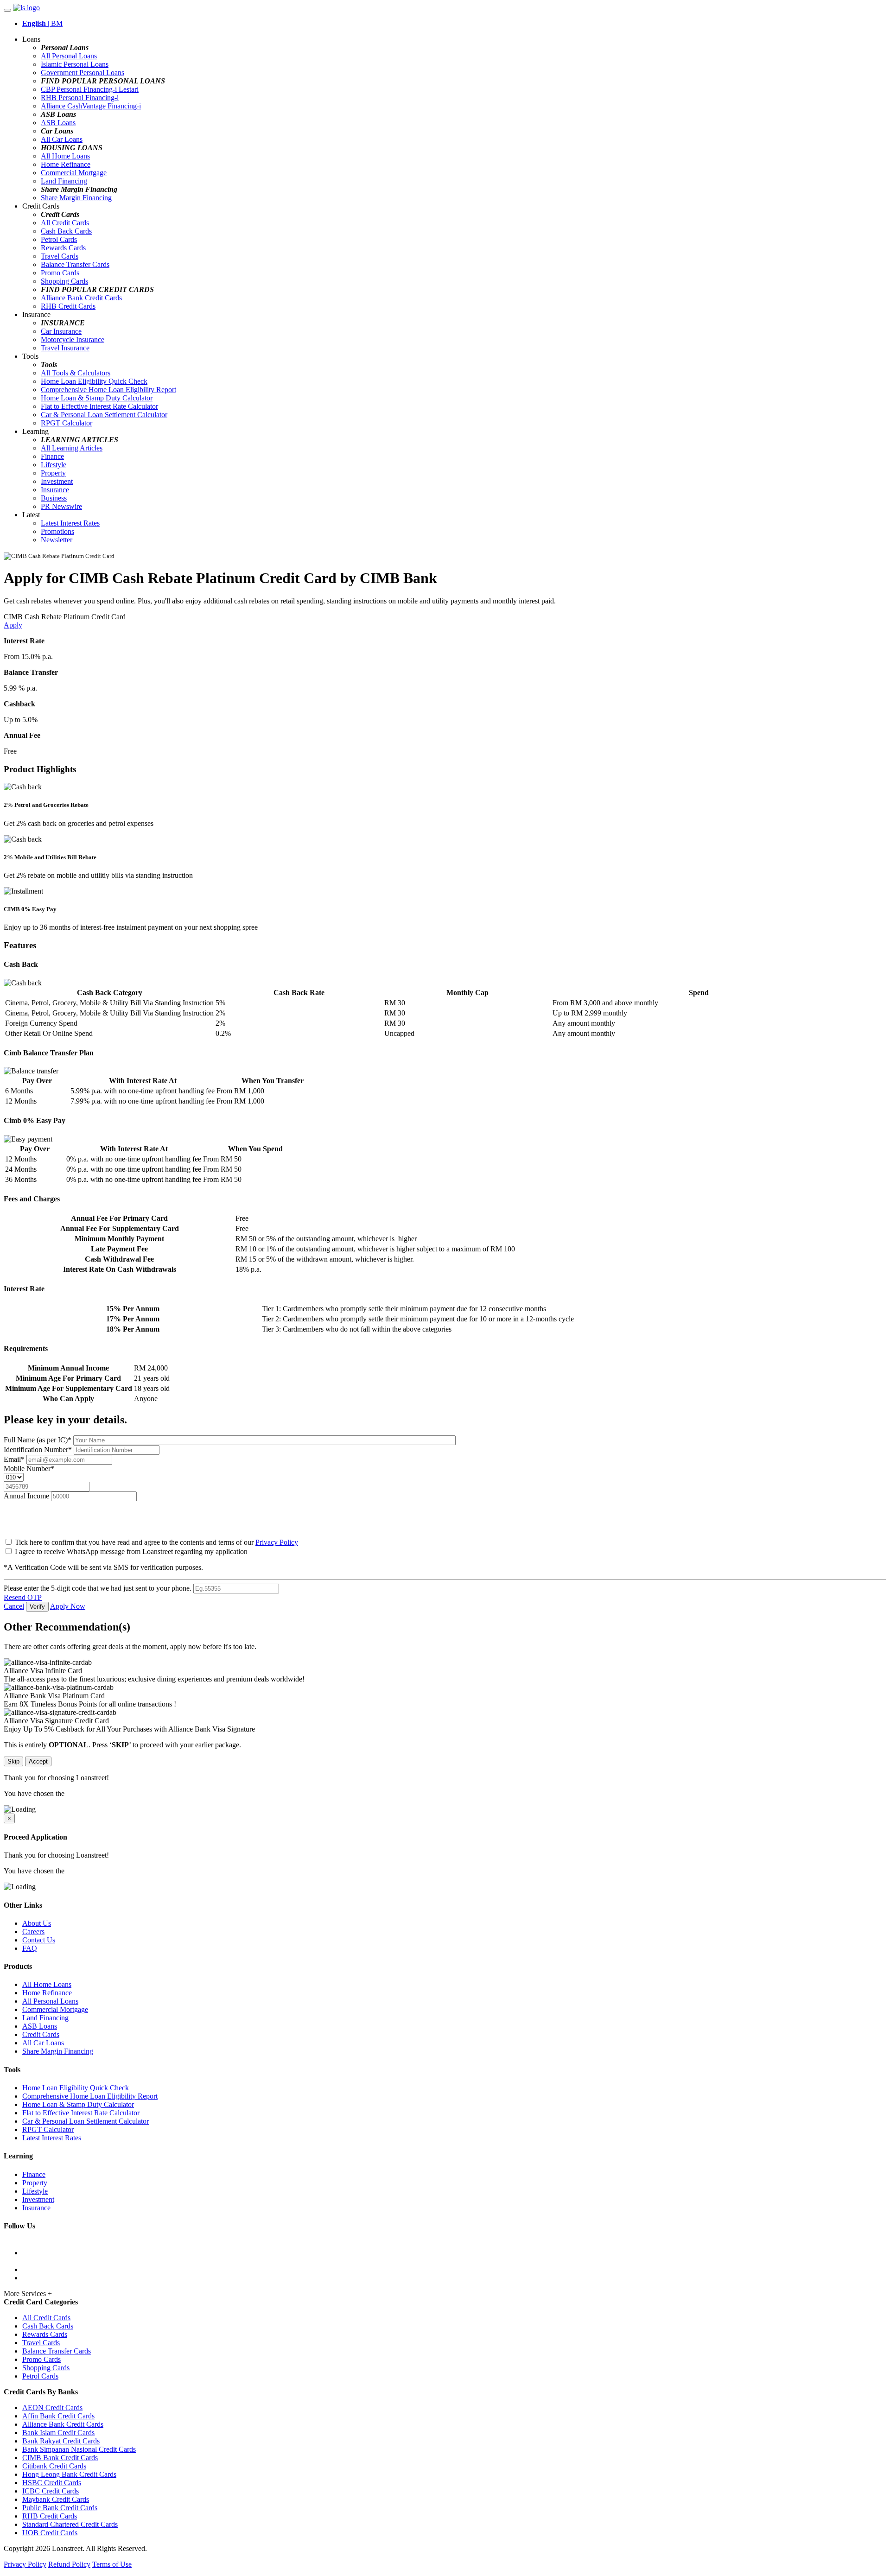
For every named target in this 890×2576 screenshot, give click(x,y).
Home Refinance (66, 164)
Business (54, 498)
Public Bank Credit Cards (60, 2508)
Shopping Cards (64, 281)
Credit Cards (41, 2034)
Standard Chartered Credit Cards (70, 2524)
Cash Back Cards (66, 231)
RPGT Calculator (67, 423)
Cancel (14, 1606)
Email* (15, 1459)
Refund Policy (69, 2564)
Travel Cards (60, 256)
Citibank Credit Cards (54, 2466)
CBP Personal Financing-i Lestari (90, 89)
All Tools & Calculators (76, 373)
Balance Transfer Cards (75, 264)
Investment (57, 481)
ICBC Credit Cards (51, 2491)
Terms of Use (112, 2564)
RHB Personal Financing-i (80, 98)
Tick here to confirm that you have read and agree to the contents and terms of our (156, 1542)
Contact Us (39, 1940)
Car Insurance (61, 331)
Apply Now (68, 1606)
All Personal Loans (69, 56)
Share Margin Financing (76, 198)
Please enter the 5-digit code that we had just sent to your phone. (98, 1588)
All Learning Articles (72, 448)
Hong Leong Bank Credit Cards (69, 2474)
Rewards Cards (63, 248)
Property (53, 473)
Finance (52, 456)
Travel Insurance (65, 348)
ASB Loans (58, 123)
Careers (33, 1932)
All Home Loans (65, 156)
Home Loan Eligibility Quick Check (94, 381)
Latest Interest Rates (70, 523)
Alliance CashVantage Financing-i (91, 106)
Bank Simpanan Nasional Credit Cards (79, 2449)
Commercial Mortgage (74, 173)
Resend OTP (23, 1597)
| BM (42, 23)
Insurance (55, 490)
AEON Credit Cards (52, 2408)
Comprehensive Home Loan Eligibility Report (108, 390)
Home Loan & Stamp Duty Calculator (97, 398)
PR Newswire (61, 506)
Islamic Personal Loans (75, 64)
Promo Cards (60, 273)
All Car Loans (62, 139)
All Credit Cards (65, 223)
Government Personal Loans (83, 73)
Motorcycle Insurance (73, 339)
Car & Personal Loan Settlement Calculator (104, 415)
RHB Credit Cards (68, 306)
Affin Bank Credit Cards (58, 2416)
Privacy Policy (277, 1542)
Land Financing (64, 181)
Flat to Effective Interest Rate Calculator (99, 406)
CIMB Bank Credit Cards (60, 2458)
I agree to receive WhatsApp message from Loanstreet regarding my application (131, 1551)
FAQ (30, 1948)
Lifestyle (54, 465)
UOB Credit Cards (50, 2533)
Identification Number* (39, 1450)
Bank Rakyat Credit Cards (61, 2441)
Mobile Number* (29, 1469)
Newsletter (57, 540)
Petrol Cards (59, 239)
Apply (13, 625)
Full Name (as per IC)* (38, 1440)
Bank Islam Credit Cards (58, 2433)
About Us (37, 1923)
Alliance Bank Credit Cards (81, 298)
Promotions (57, 531)
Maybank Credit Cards (56, 2499)
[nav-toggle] (7, 10)
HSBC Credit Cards (52, 2483)
